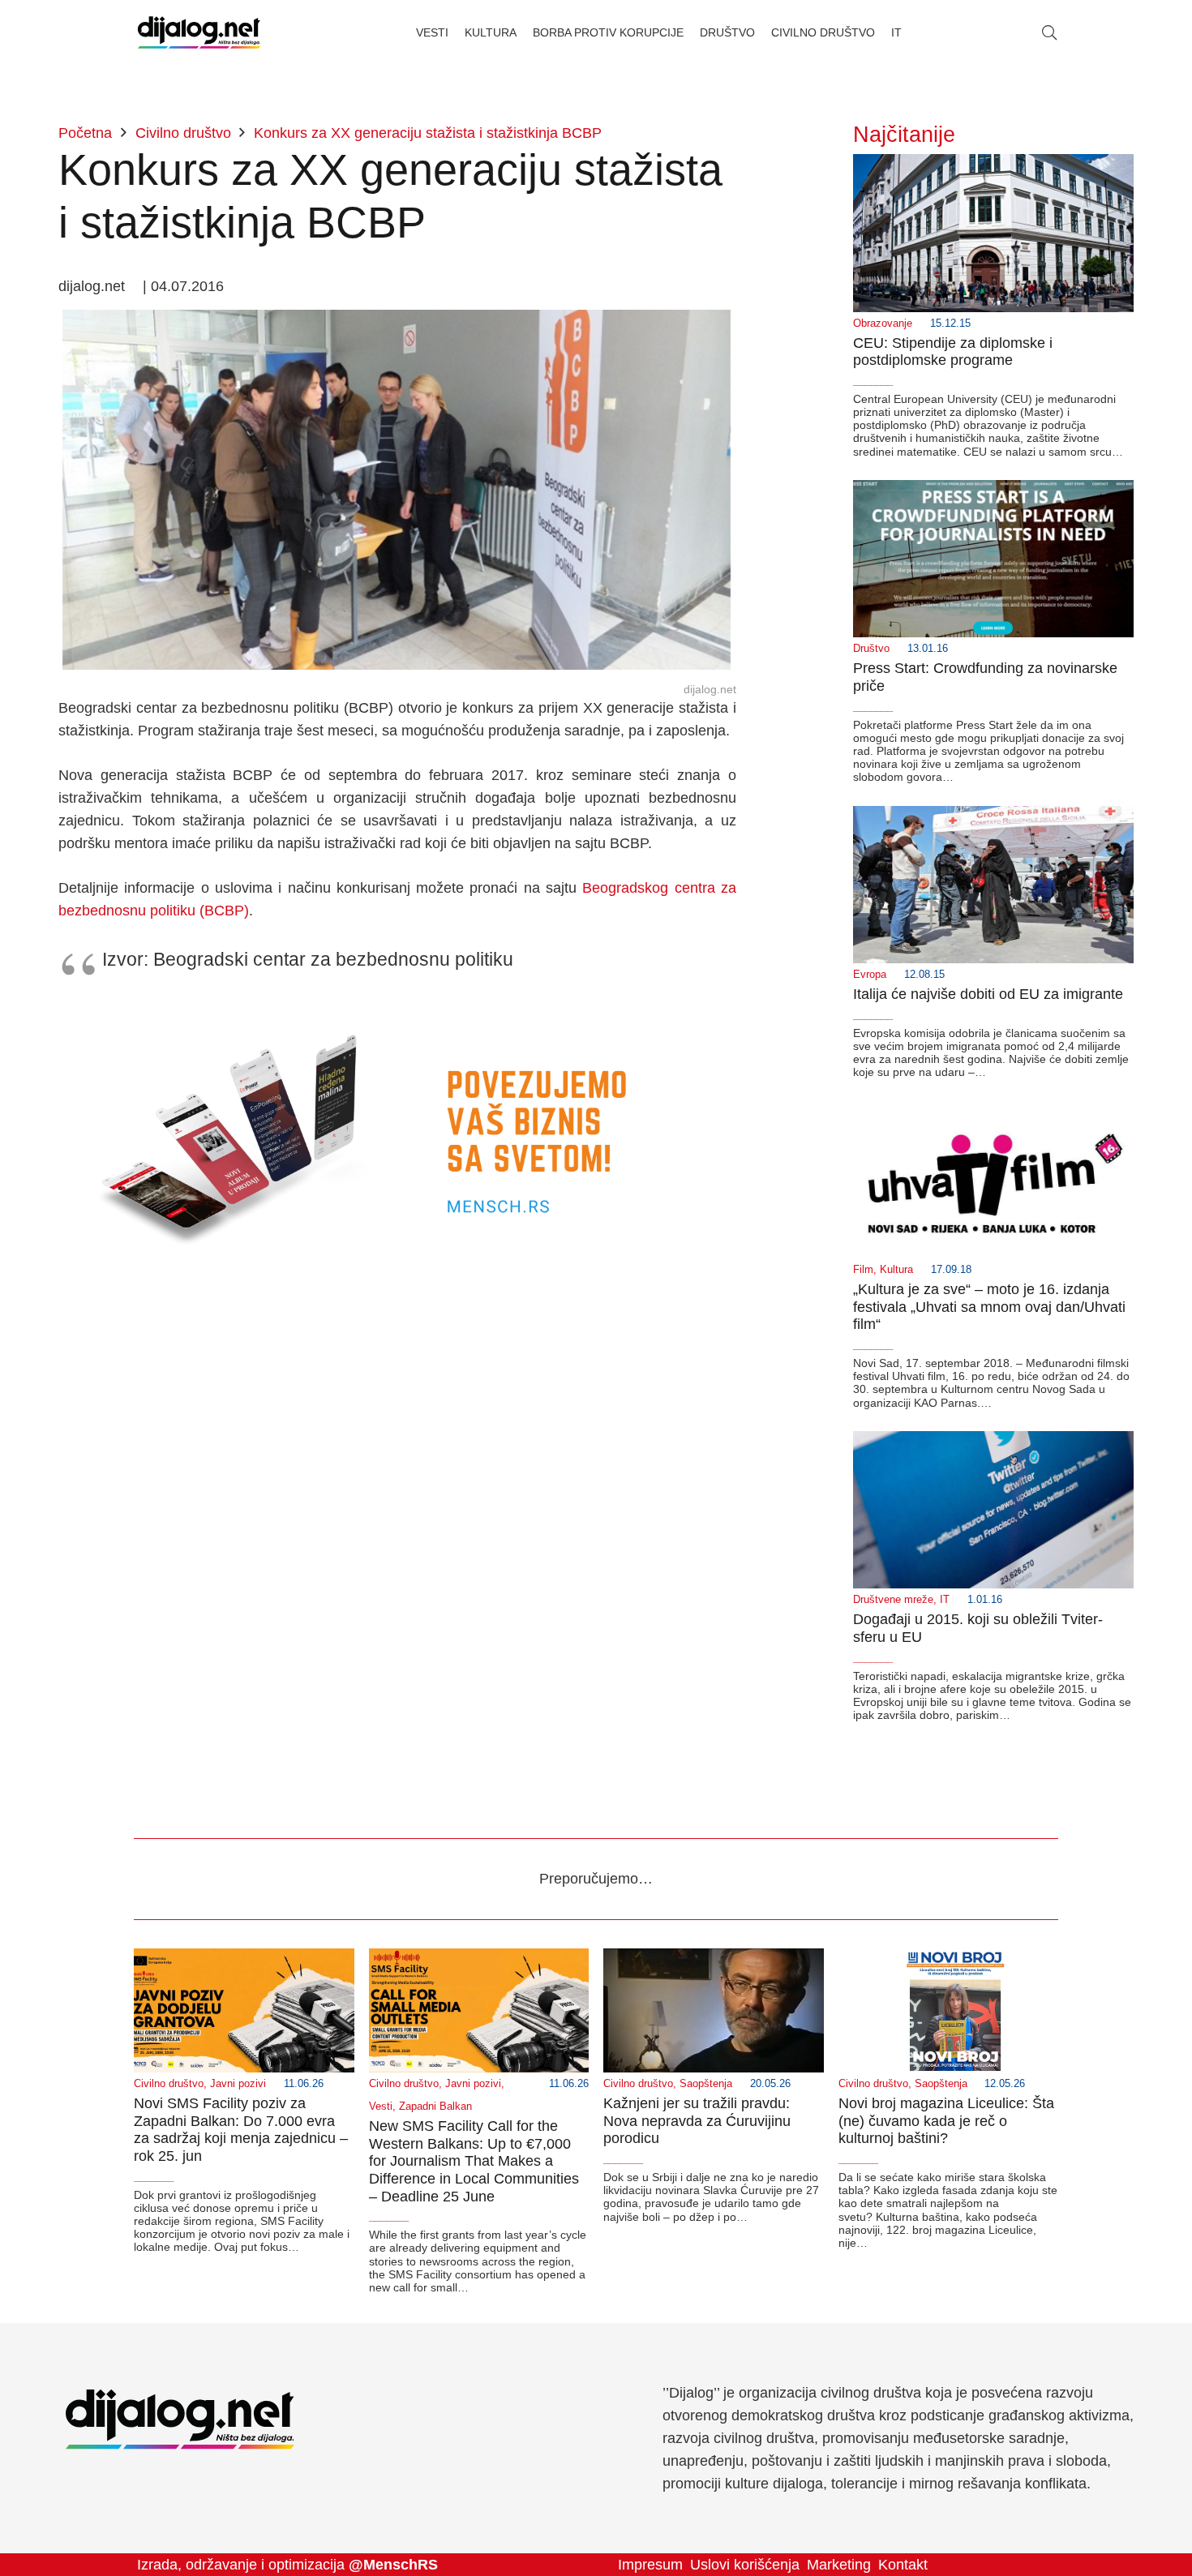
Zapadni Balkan (435, 2107)
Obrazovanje (883, 324)
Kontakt (903, 2565)
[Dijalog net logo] (199, 32)
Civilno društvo (169, 2084)
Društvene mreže (893, 1600)
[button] (1049, 32)
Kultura (896, 1270)
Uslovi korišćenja (745, 2565)
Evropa (870, 975)
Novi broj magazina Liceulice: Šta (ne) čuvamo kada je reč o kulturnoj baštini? (946, 2121)
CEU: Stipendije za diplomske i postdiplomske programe (953, 352)
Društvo (871, 649)
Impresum (650, 2565)
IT (945, 1600)
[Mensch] (397, 1009)
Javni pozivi (238, 2084)
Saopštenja (706, 2084)
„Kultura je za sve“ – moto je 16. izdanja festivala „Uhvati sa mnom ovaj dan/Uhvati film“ (989, 1307)
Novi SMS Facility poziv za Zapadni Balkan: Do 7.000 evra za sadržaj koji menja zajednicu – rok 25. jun (241, 2130)
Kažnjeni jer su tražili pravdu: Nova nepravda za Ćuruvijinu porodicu (697, 2121)
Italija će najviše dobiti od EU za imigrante (988, 994)
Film (863, 1270)
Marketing (839, 2565)
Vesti (381, 2107)
